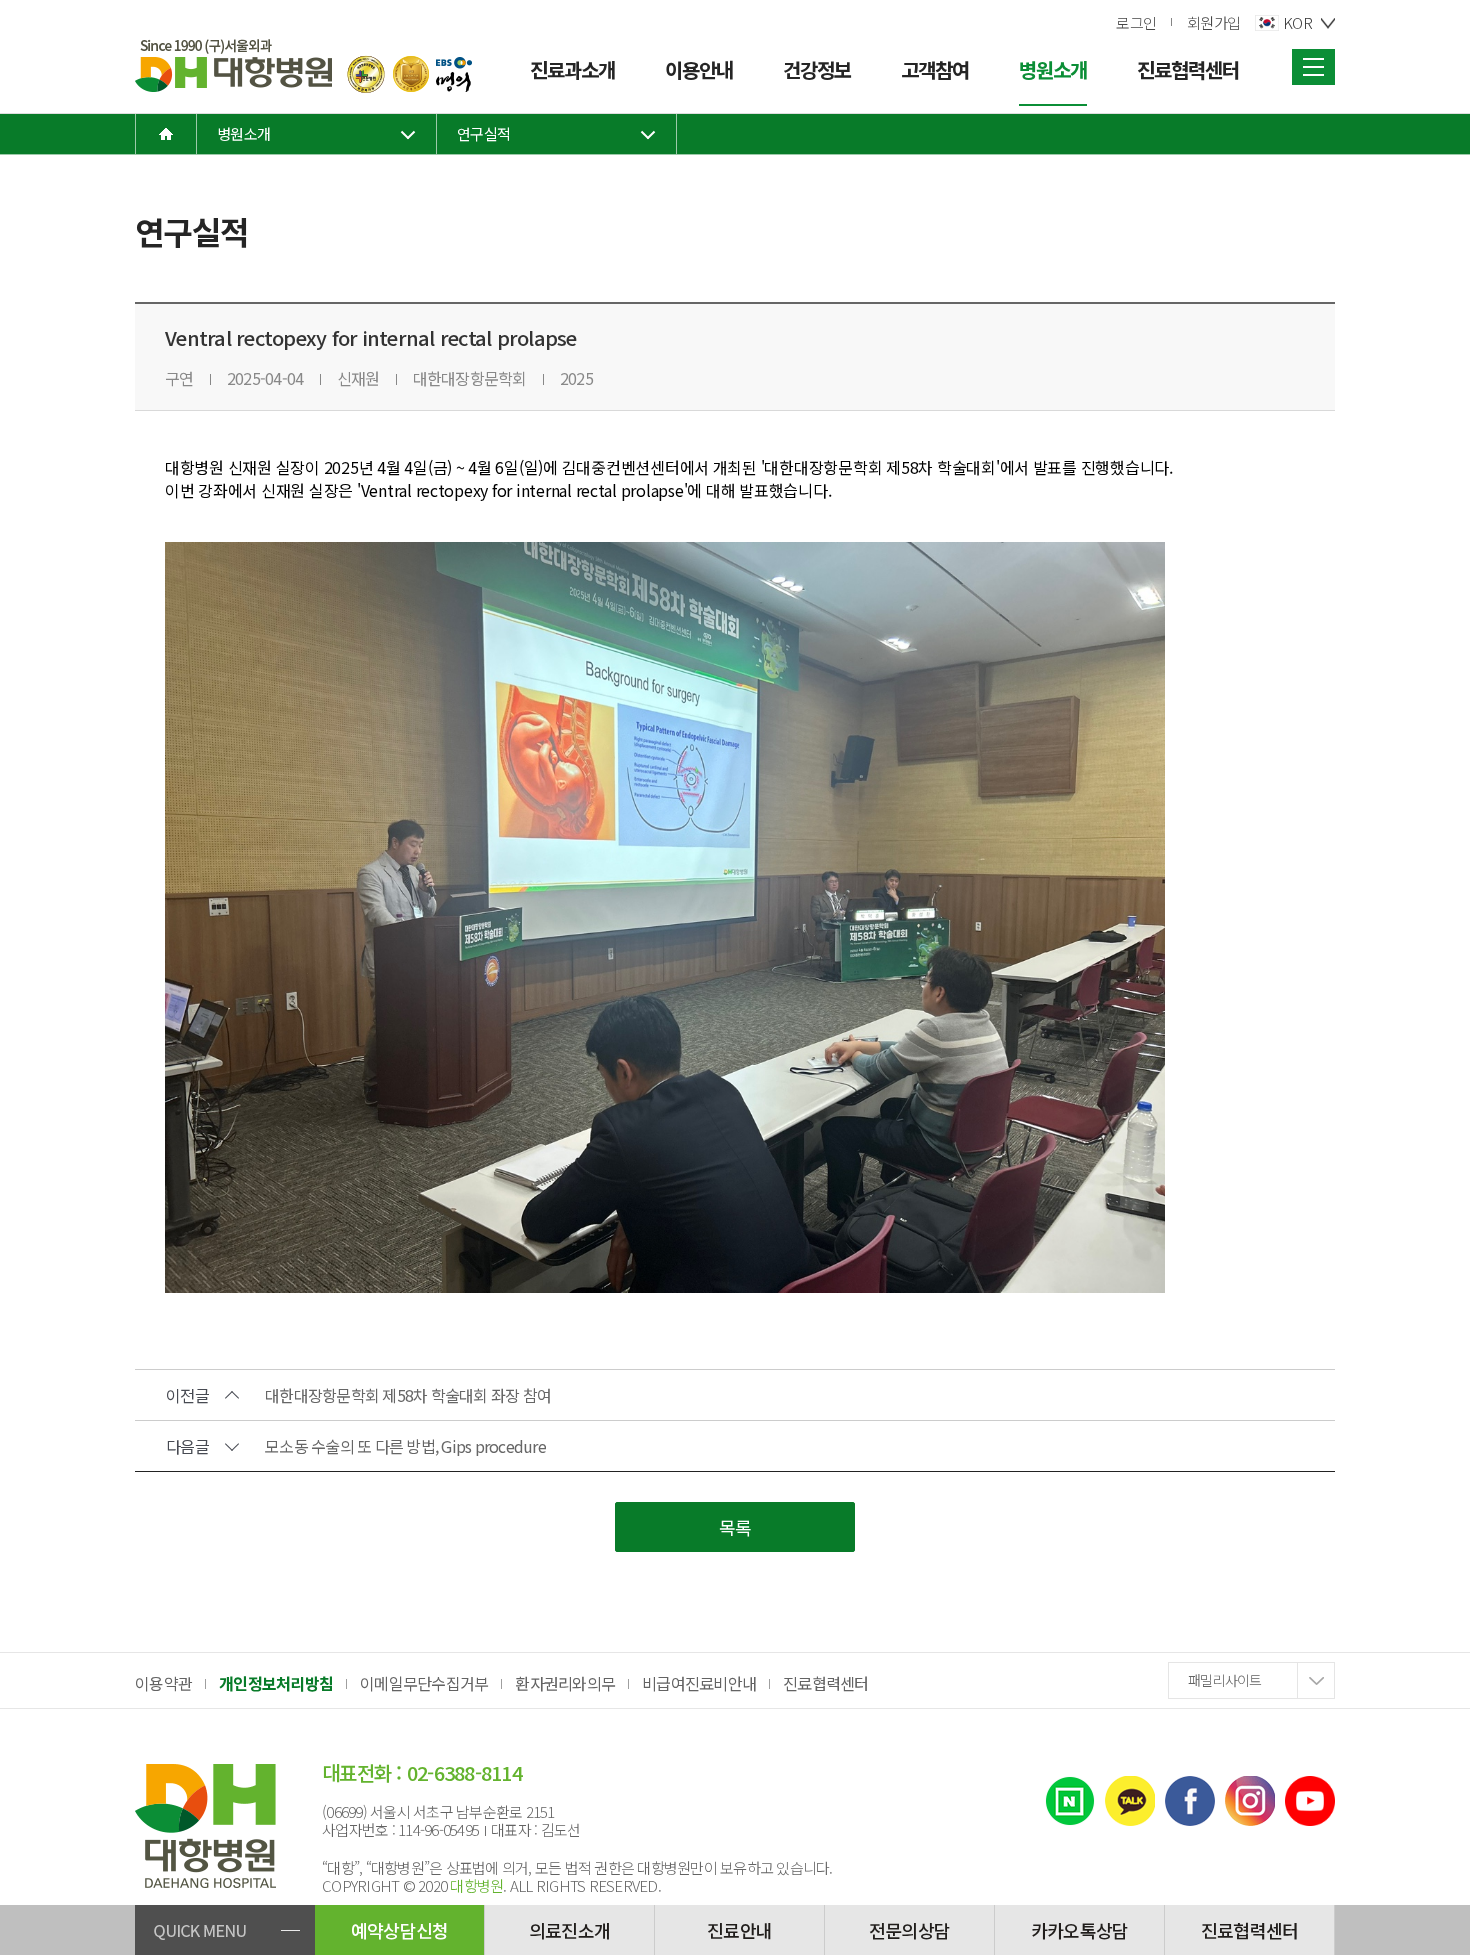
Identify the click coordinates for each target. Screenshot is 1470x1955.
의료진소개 (569, 1930)
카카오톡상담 (1080, 1930)
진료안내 (739, 1930)
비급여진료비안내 (699, 1683)
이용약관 (163, 1683)
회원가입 (1213, 22)
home (166, 134)
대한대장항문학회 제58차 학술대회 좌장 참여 (408, 1395)
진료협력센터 (826, 1683)
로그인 (1136, 22)
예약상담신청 (400, 1930)
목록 (735, 1527)
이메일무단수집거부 (424, 1683)
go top (1445, 1930)
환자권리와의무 (565, 1683)
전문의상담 (909, 1930)
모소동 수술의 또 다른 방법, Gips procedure (405, 1446)
